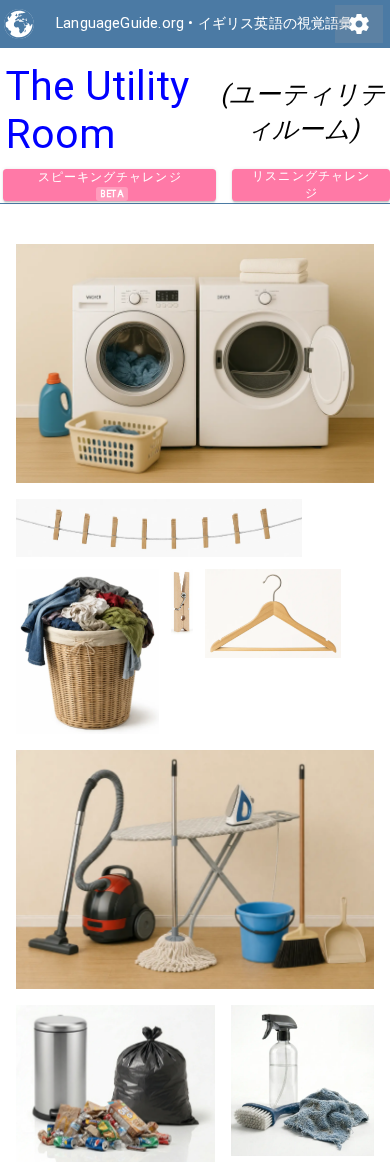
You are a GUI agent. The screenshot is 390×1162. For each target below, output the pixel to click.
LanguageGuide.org (120, 23)
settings (359, 24)
